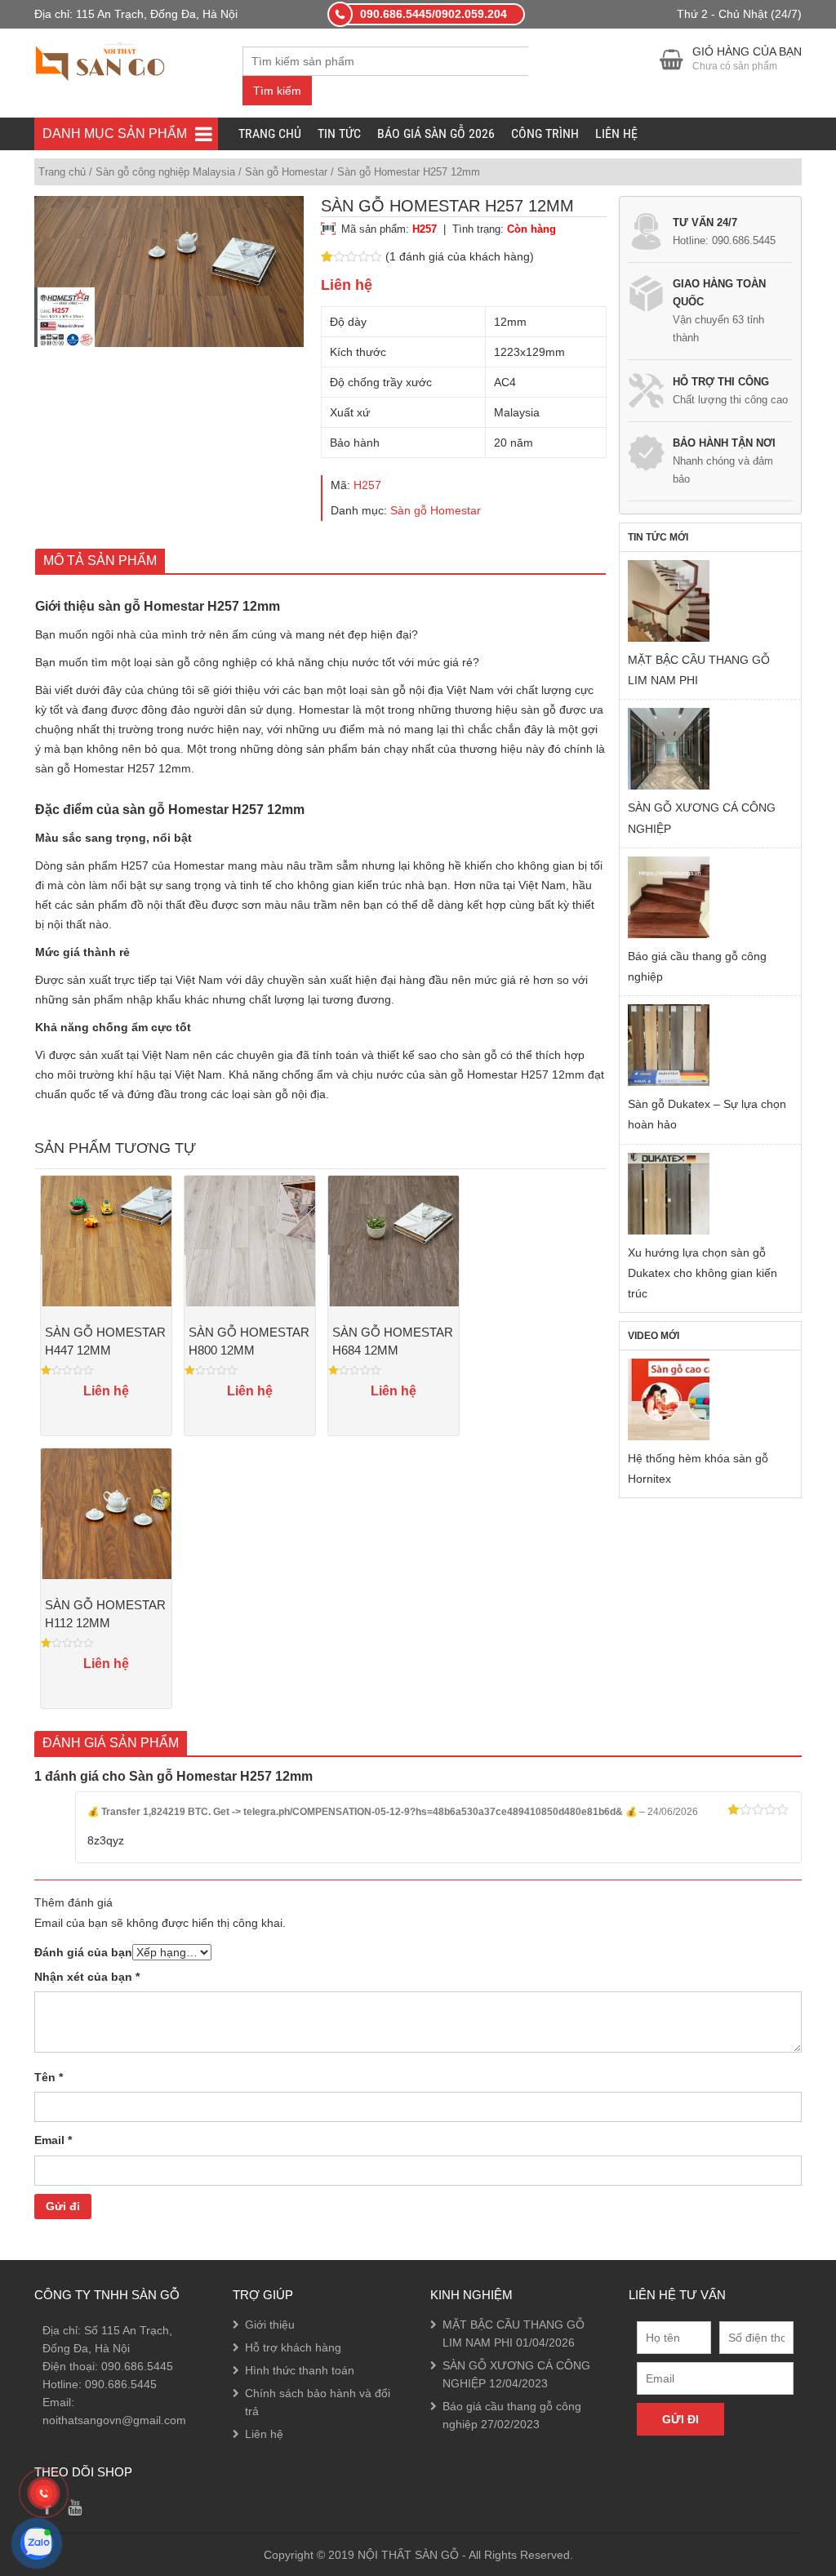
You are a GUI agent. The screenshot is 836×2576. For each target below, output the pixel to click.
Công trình (545, 133)
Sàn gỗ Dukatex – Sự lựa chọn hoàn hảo (707, 1114)
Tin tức (339, 133)
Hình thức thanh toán (300, 2370)
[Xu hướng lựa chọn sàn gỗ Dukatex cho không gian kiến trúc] (669, 1194)
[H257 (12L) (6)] (169, 271)
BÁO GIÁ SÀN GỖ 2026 (436, 133)
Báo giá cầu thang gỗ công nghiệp (697, 966)
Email (53, 2140)
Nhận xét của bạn (87, 1977)
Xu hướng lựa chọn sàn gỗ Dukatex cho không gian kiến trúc (703, 1273)
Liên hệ (616, 133)
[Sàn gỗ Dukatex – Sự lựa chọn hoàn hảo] (669, 1045)
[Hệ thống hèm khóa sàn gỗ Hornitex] (669, 1399)
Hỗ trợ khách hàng (293, 2347)
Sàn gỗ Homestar (286, 172)
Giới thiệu (270, 2325)
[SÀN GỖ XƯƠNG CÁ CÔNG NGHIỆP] (669, 749)
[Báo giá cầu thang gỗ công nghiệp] (669, 897)
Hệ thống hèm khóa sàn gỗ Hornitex (698, 1468)
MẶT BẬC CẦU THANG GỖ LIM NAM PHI (699, 670)
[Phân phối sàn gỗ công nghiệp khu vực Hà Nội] (100, 59)
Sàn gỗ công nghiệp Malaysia (165, 172)
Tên (49, 2077)
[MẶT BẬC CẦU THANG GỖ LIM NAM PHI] (669, 601)
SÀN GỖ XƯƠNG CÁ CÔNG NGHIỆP (702, 818)
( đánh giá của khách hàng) (460, 256)
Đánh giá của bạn (83, 1952)
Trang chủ (270, 133)
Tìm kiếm (277, 91)
